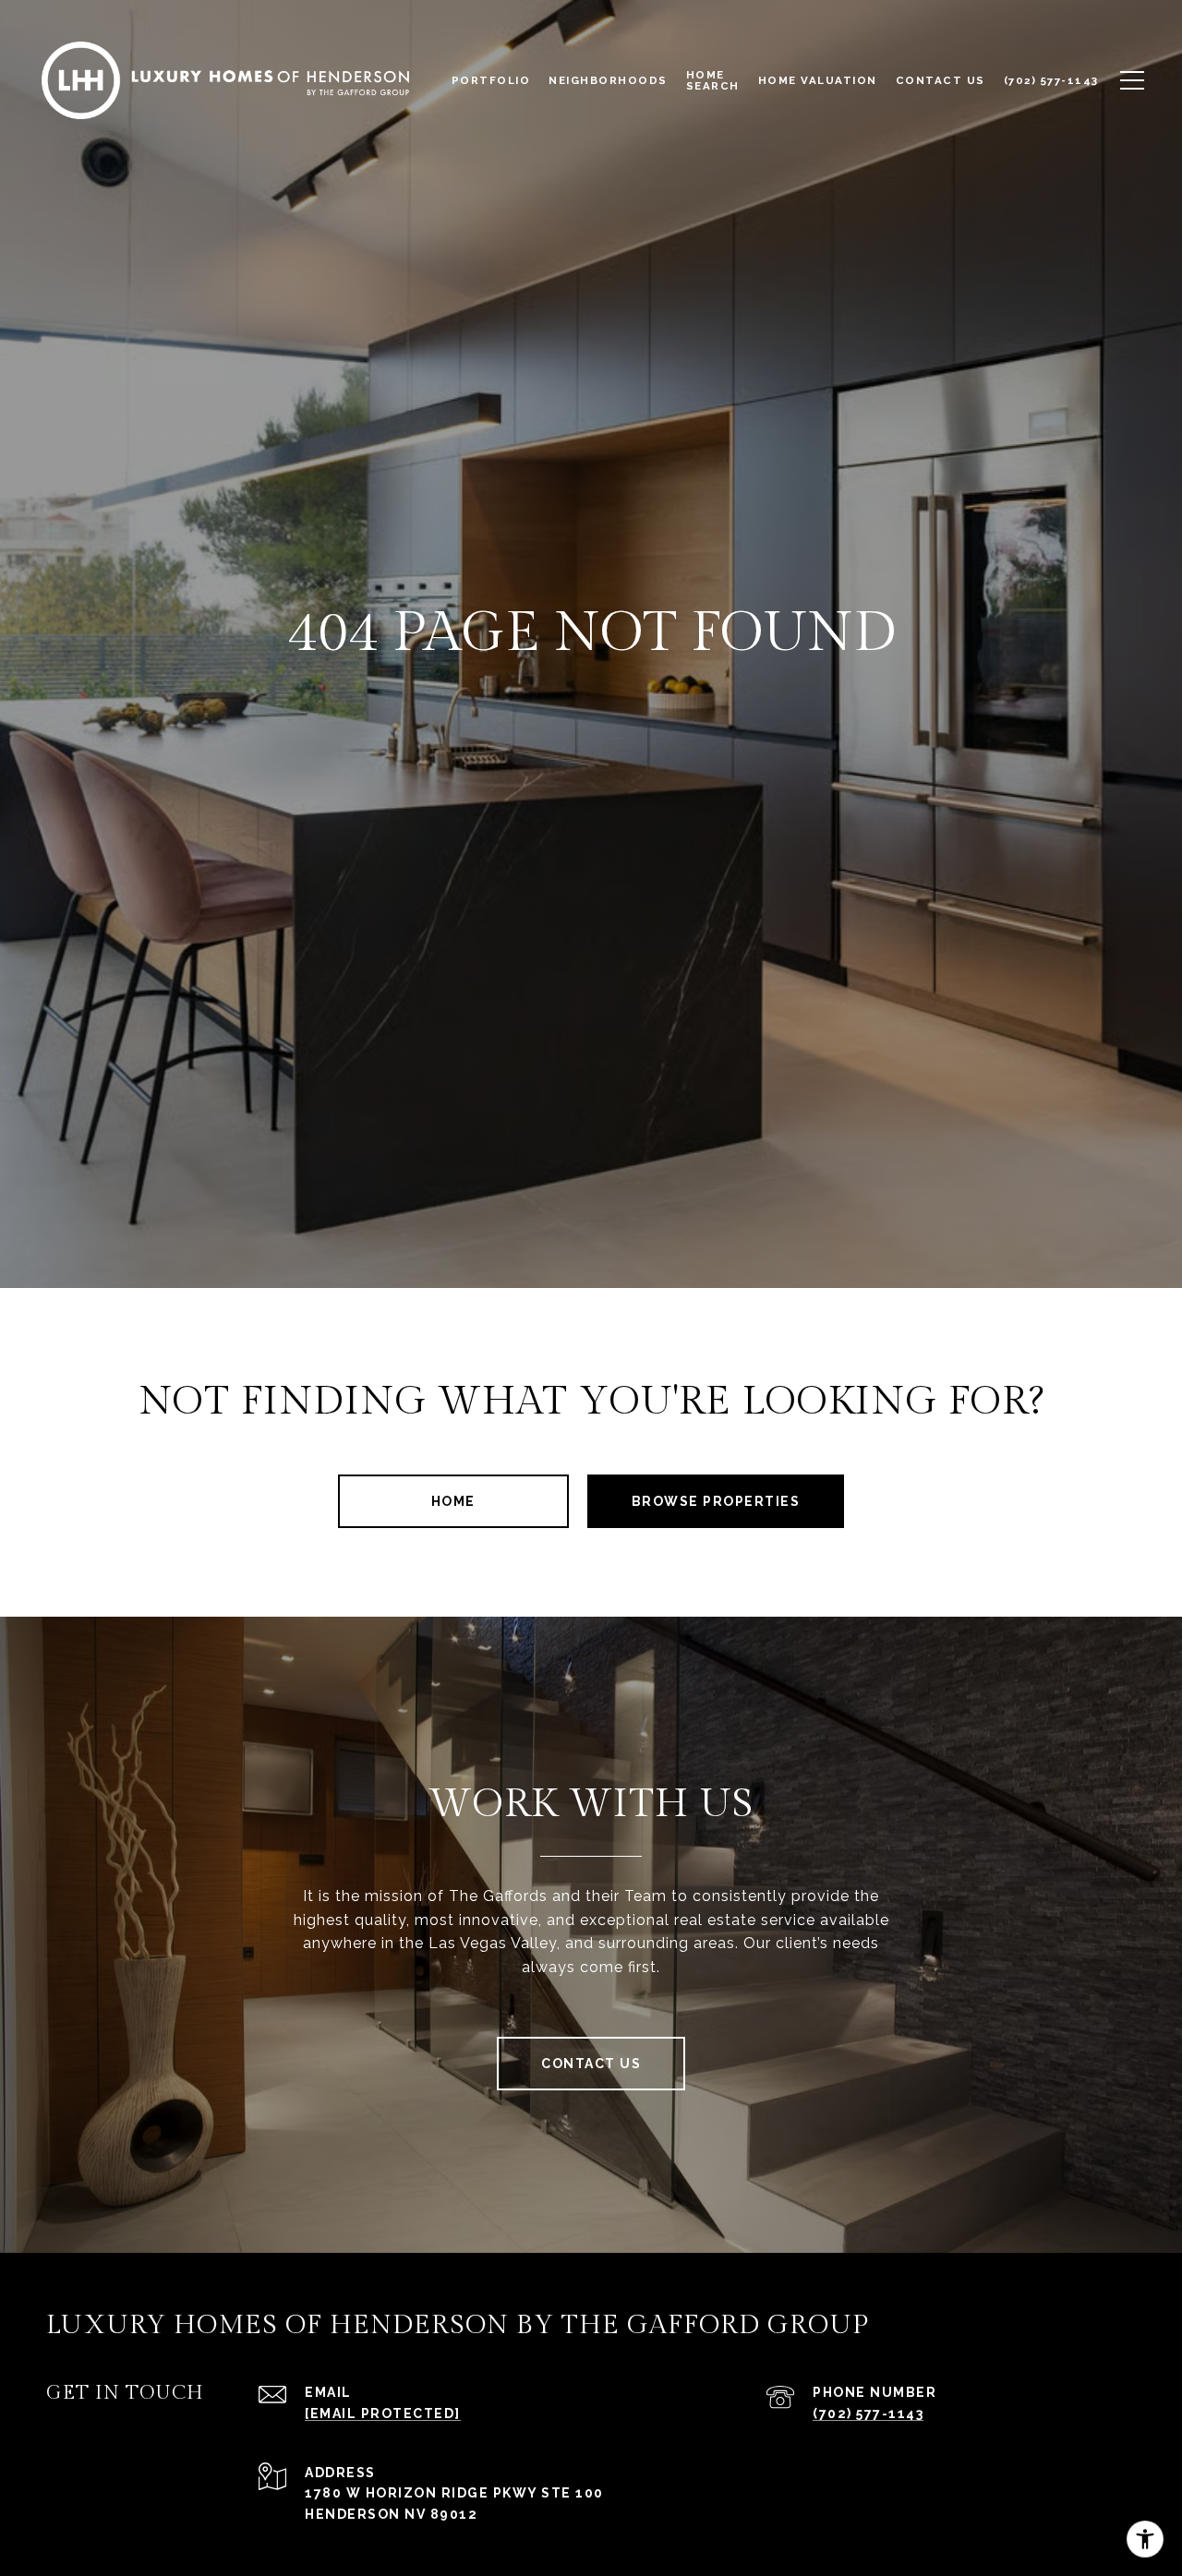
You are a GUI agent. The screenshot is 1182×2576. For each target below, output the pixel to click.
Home (453, 1501)
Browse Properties (716, 1501)
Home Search (713, 80)
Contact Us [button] (591, 2064)
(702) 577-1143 (868, 2413)
